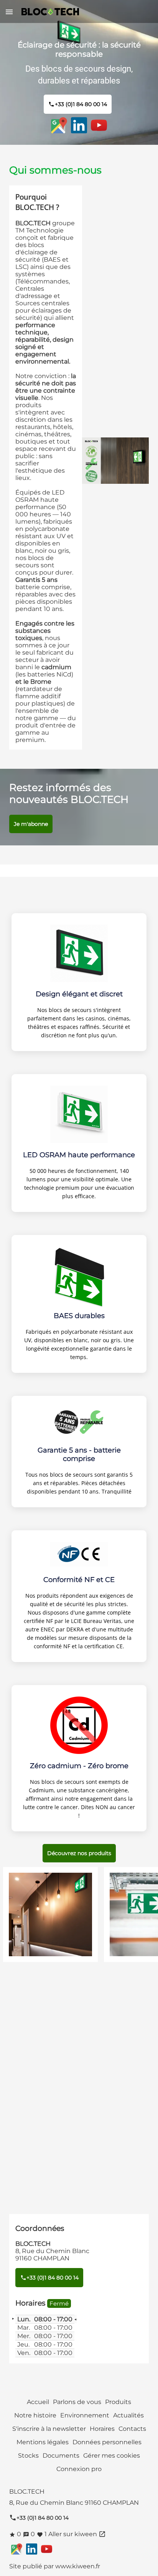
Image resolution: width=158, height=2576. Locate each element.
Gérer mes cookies (112, 2456)
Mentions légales (43, 2442)
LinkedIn (79, 125)
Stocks (28, 2456)
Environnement (85, 2415)
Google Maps (59, 125)
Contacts (132, 2429)
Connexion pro (79, 2469)
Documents (61, 2456)
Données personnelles (107, 2442)
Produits (118, 2402)
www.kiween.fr (78, 2566)
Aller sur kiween (77, 2534)
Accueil (38, 2402)
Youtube (99, 125)
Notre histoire (35, 2415)
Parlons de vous (77, 2402)
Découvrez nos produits (79, 1853)
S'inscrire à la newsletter (49, 2429)
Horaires (102, 2429)
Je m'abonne (31, 824)
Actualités (128, 2415)
